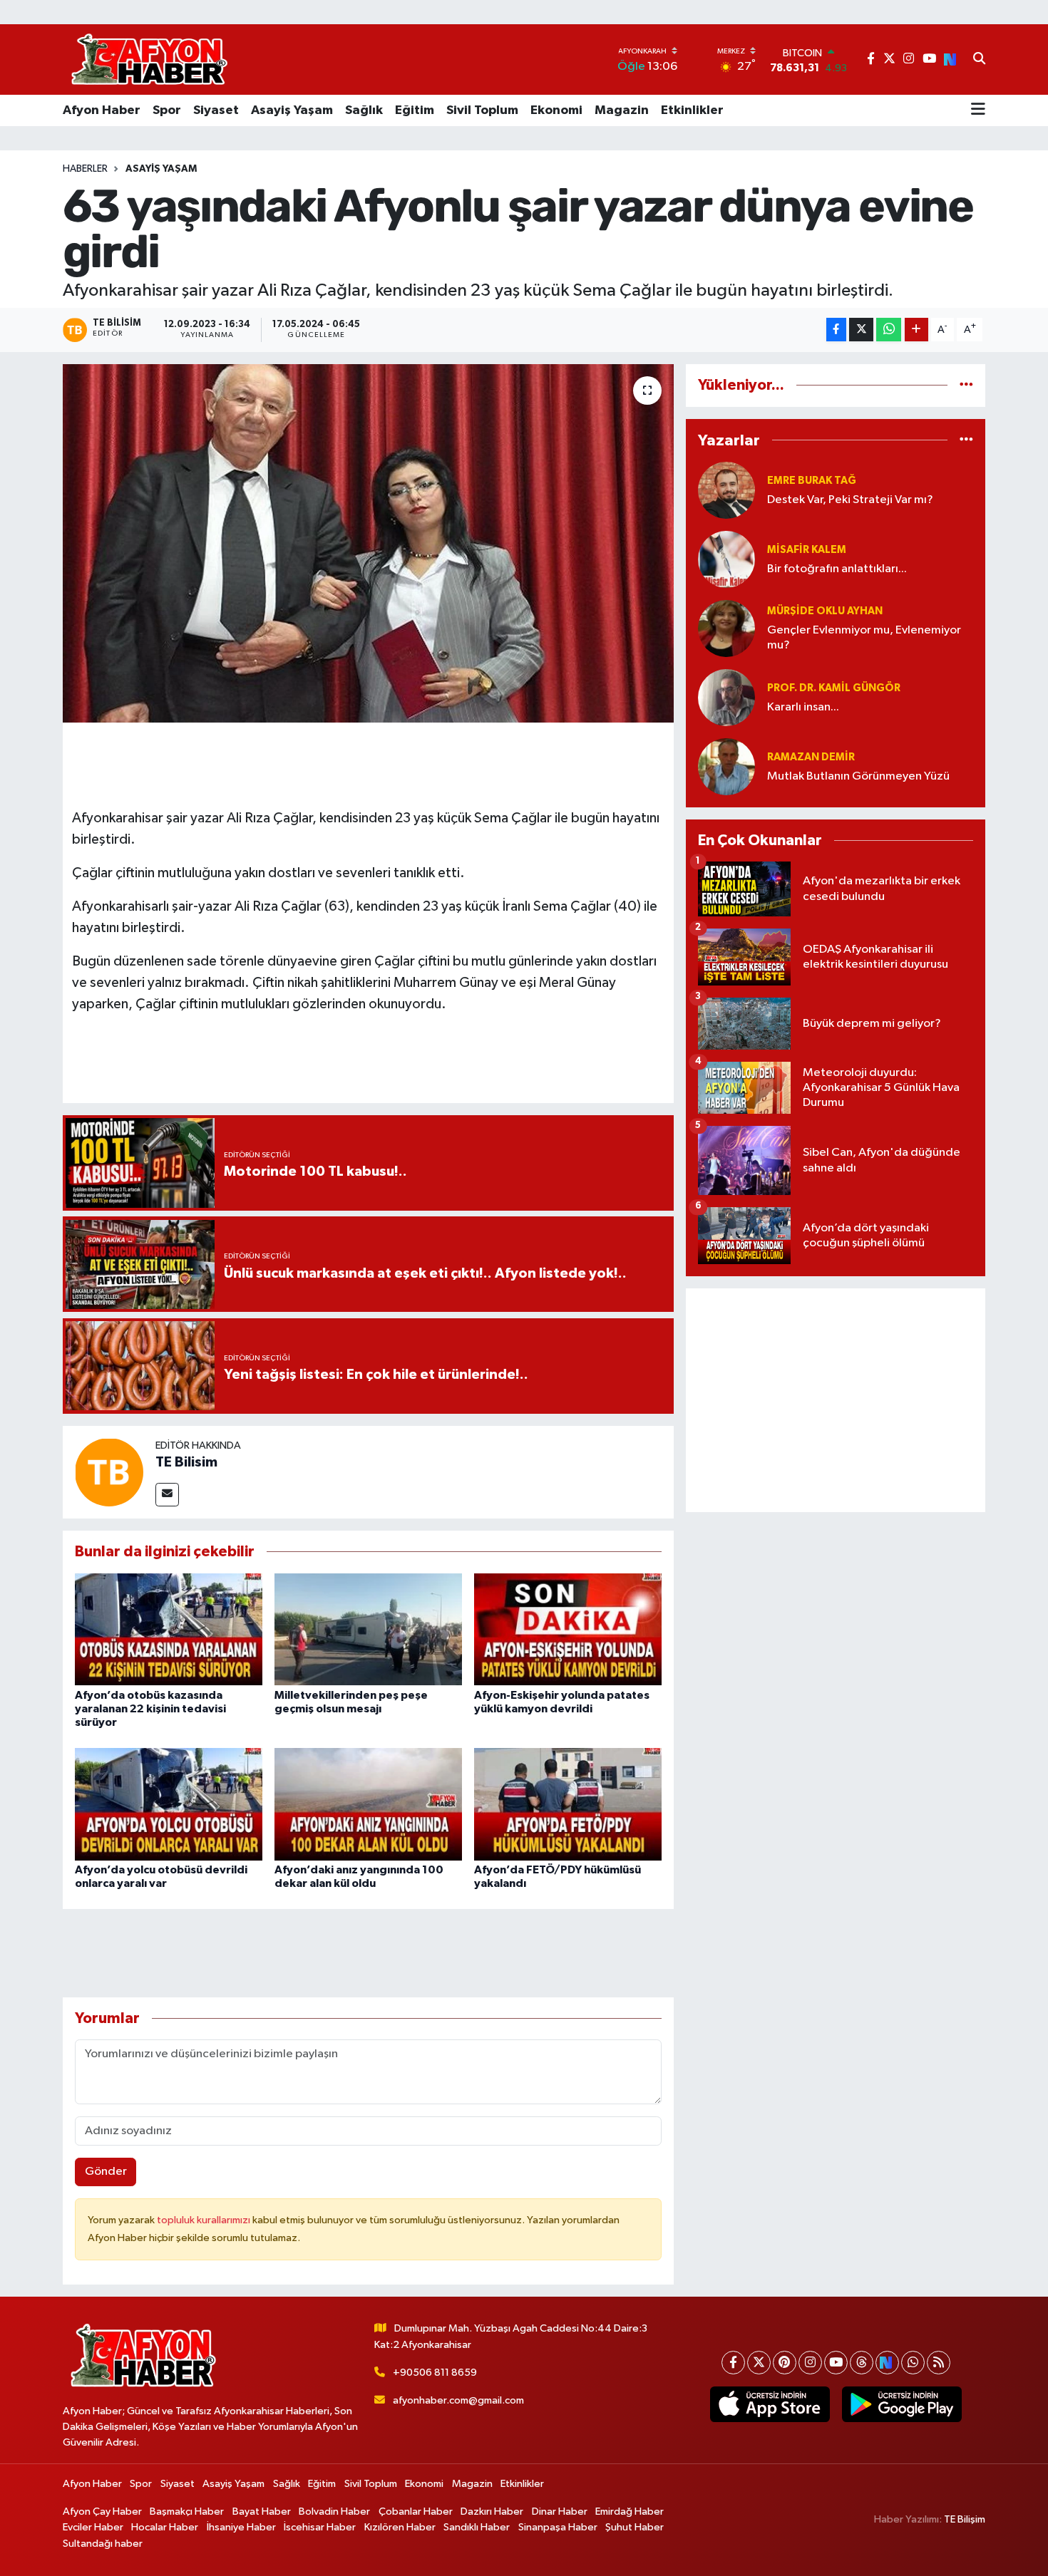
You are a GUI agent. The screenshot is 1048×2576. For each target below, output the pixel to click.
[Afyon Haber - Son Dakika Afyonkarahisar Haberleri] (149, 60)
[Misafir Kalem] (726, 559)
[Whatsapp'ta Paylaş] (889, 330)
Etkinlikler (692, 110)
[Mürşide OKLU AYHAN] (726, 628)
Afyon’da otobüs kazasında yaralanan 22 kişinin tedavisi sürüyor (150, 1709)
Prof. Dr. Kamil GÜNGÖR (834, 688)
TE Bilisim (186, 1462)
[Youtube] (836, 2363)
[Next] (887, 2363)
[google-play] (901, 2404)
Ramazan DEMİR (811, 757)
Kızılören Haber (400, 2527)
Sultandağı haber (103, 2544)
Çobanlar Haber (416, 2512)
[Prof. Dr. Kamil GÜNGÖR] (726, 697)
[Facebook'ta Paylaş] (836, 330)
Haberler (85, 169)
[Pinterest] (785, 2363)
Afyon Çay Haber (102, 2512)
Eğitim (415, 110)
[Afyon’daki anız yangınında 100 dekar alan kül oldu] (368, 1804)
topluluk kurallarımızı (205, 2220)
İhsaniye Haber (241, 2527)
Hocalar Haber (165, 2527)
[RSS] (939, 2363)
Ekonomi (556, 110)
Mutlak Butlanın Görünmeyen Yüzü (858, 776)
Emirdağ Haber (630, 2512)
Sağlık (364, 110)
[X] (759, 2363)
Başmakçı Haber (187, 2512)
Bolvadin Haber (334, 2512)
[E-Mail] (167, 1495)
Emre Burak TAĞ (812, 481)
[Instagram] (810, 2363)
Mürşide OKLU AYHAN (825, 611)
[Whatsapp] (913, 2363)
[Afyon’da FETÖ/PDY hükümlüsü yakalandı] (568, 1804)
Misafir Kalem (807, 550)
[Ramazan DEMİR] (726, 766)
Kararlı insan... (803, 707)
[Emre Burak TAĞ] (726, 490)
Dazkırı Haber (492, 2512)
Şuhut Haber (635, 2527)
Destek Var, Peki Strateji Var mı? (850, 500)
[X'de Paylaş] (861, 330)
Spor (167, 110)
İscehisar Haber (320, 2527)
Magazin (622, 110)
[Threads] (862, 2363)
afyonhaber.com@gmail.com (458, 2400)
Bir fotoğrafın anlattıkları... (837, 569)
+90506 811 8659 (435, 2373)
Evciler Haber (93, 2527)
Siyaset (216, 110)
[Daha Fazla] (916, 330)
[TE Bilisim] (109, 1472)
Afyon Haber (102, 110)
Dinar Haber (560, 2512)
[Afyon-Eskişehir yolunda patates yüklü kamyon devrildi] (568, 1629)
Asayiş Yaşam (292, 110)
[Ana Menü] (978, 110)
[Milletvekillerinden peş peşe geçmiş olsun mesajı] (368, 1629)
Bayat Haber (262, 2512)
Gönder (106, 2172)
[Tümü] (966, 385)
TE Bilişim (965, 2519)
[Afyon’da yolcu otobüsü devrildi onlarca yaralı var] (169, 1804)
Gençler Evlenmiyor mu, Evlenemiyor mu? (864, 638)
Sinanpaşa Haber (558, 2527)
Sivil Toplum (482, 110)
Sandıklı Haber (477, 2527)
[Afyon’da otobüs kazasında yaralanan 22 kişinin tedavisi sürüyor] (169, 1629)
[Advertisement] (836, 1400)
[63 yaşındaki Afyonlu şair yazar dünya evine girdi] (368, 543)
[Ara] (979, 60)
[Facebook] (733, 2363)
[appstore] (770, 2404)
